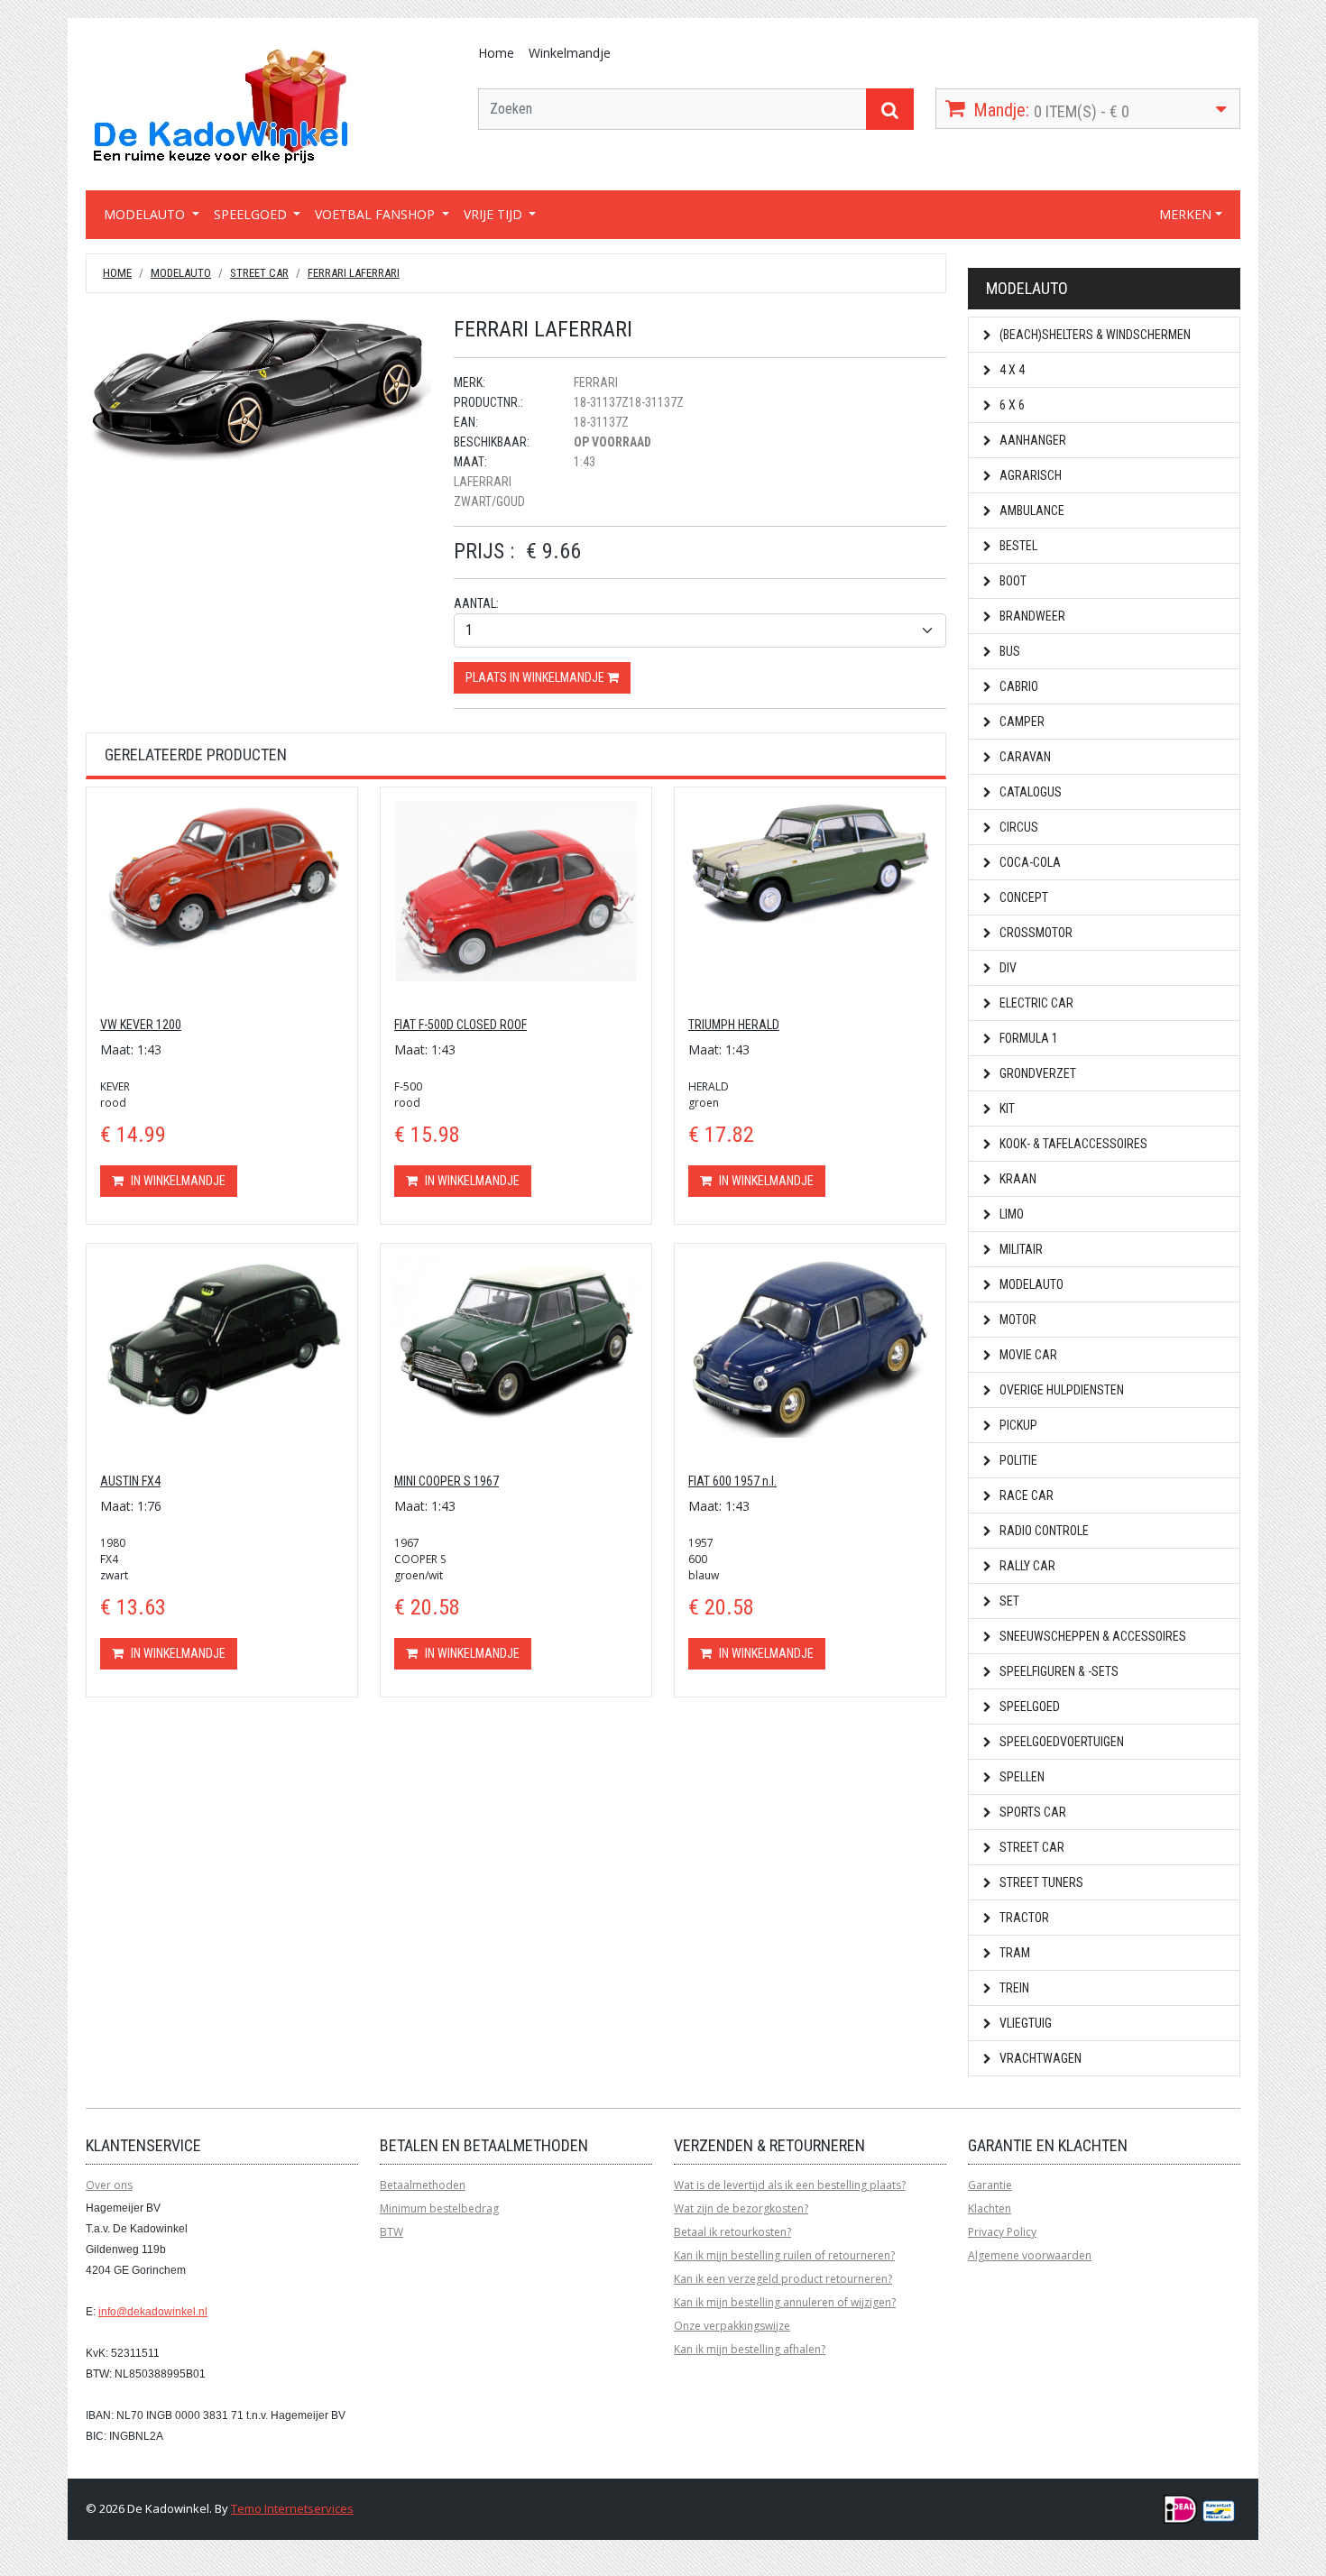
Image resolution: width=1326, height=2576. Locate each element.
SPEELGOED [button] (252, 214)
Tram (1013, 1953)
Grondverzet (1036, 1073)
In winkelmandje (177, 1181)
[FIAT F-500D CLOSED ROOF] (516, 890)
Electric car (1035, 1003)
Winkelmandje (570, 53)
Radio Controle (1043, 1531)
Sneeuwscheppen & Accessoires (1091, 1636)
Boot (1012, 581)
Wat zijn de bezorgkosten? (741, 2208)
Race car (1025, 1495)
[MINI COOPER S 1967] (516, 1337)
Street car (259, 273)
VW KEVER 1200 (141, 1025)
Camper (1021, 722)
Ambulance (1031, 511)
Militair (1020, 1249)
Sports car (1031, 1812)
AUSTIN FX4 (130, 1481)
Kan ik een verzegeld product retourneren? (783, 2279)
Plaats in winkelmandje (536, 677)
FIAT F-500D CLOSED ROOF (460, 1025)
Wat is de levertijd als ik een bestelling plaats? (790, 2185)
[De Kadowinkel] (221, 105)
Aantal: (476, 603)
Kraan (1017, 1179)
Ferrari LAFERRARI (354, 273)
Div (1007, 968)
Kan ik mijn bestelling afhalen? (750, 2349)
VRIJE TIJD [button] (495, 214)
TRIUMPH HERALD (734, 1025)
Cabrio (1018, 686)
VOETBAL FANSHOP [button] (377, 214)
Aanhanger (1031, 440)
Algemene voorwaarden (1030, 2255)
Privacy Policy (1002, 2232)
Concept (1022, 897)
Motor (1017, 1320)
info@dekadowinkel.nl (153, 2312)
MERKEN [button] (1185, 214)
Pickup (1017, 1425)
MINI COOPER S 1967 (447, 1481)
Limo (1010, 1214)
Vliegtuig (1024, 2023)
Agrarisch (1029, 475)
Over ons (109, 2185)
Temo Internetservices (292, 2508)
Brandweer (1031, 616)
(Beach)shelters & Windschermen (1094, 335)
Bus (1008, 651)
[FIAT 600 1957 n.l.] (810, 1346)
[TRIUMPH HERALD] (810, 861)
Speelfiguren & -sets (1058, 1671)
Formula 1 (1027, 1038)
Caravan (1024, 757)
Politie (1017, 1460)
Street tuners (1040, 1882)
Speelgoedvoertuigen (1060, 1742)
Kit (1006, 1109)
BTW (391, 2232)
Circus (1018, 827)
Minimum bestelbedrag (439, 2208)
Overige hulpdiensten (1060, 1390)
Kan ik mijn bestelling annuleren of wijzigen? (785, 2302)
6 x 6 (1011, 405)
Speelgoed (1028, 1707)
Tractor (1023, 1918)
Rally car (1026, 1566)
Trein (1013, 1988)
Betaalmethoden (423, 2185)
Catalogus (1029, 792)
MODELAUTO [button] (146, 214)
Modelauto (181, 273)
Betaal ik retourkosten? (732, 2232)
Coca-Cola (1029, 862)
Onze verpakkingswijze (732, 2326)
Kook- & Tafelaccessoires (1072, 1144)
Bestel (1017, 546)
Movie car (1027, 1355)
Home (496, 53)
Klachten (990, 2208)
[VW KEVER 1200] (222, 874)
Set (1008, 1601)
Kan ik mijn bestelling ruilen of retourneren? (784, 2255)
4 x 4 (1011, 370)
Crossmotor (1035, 933)
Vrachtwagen (1039, 2058)
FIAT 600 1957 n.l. (732, 1481)
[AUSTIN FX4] (222, 1336)
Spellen (1021, 1777)
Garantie (990, 2185)
